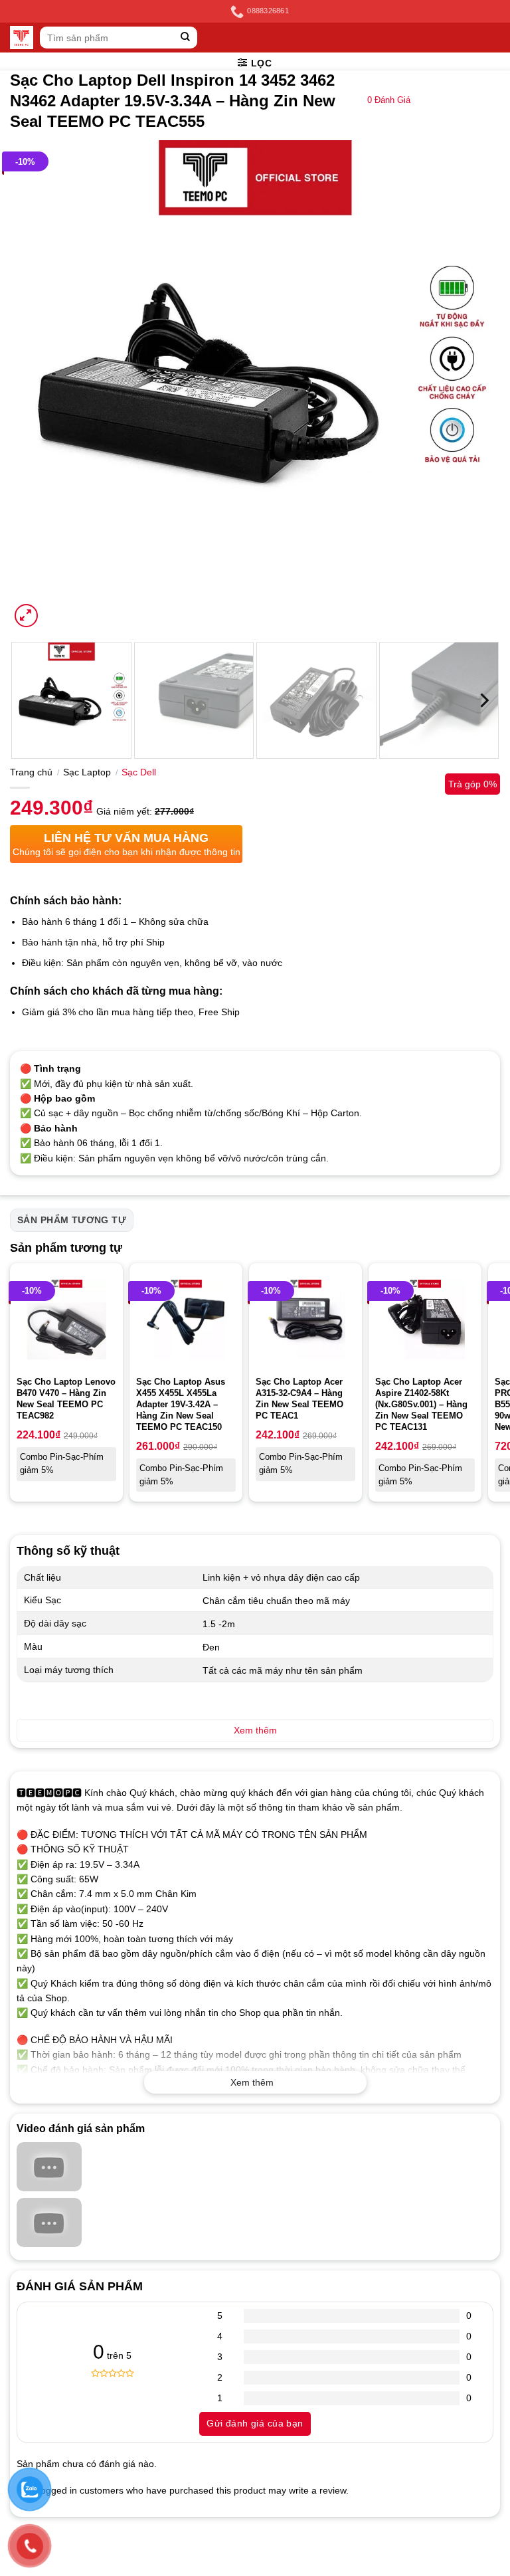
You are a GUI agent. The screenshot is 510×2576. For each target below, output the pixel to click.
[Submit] (186, 38)
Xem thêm (252, 2082)
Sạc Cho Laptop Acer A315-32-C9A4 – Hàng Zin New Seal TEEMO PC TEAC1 (299, 1399)
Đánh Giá (389, 100)
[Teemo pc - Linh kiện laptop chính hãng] (22, 38)
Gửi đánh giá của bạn (255, 2423)
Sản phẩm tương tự (72, 1220)
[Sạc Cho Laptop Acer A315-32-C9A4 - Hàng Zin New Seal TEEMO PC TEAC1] (305, 1320)
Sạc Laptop (87, 772)
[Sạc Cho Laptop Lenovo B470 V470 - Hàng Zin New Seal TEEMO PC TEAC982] (66, 1320)
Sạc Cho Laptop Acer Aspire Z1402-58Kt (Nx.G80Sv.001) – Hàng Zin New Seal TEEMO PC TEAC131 (421, 1404)
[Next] (473, 385)
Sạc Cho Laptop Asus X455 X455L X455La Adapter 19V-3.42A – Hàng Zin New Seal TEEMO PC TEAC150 (181, 1404)
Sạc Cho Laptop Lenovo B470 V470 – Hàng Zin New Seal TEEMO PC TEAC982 (66, 1399)
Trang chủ (31, 772)
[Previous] (37, 385)
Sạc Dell (139, 772)
